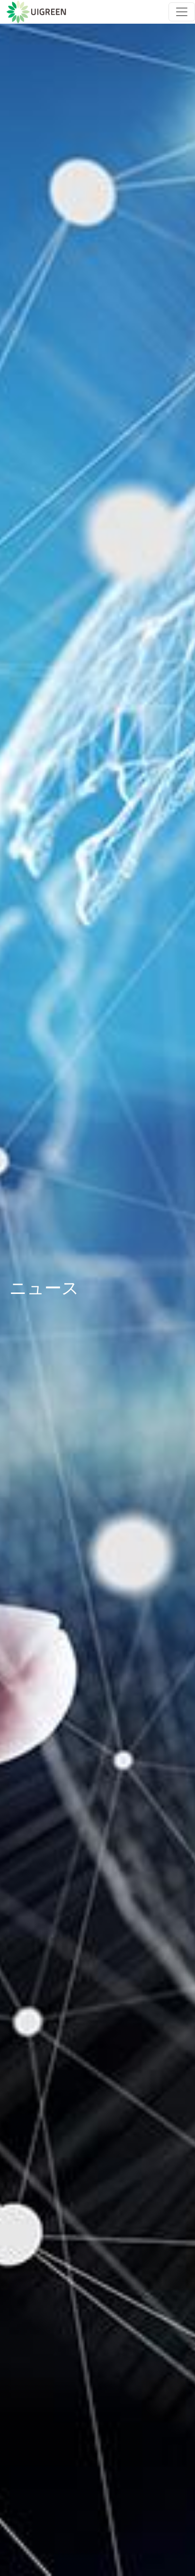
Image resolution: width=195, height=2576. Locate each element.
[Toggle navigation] (182, 12)
